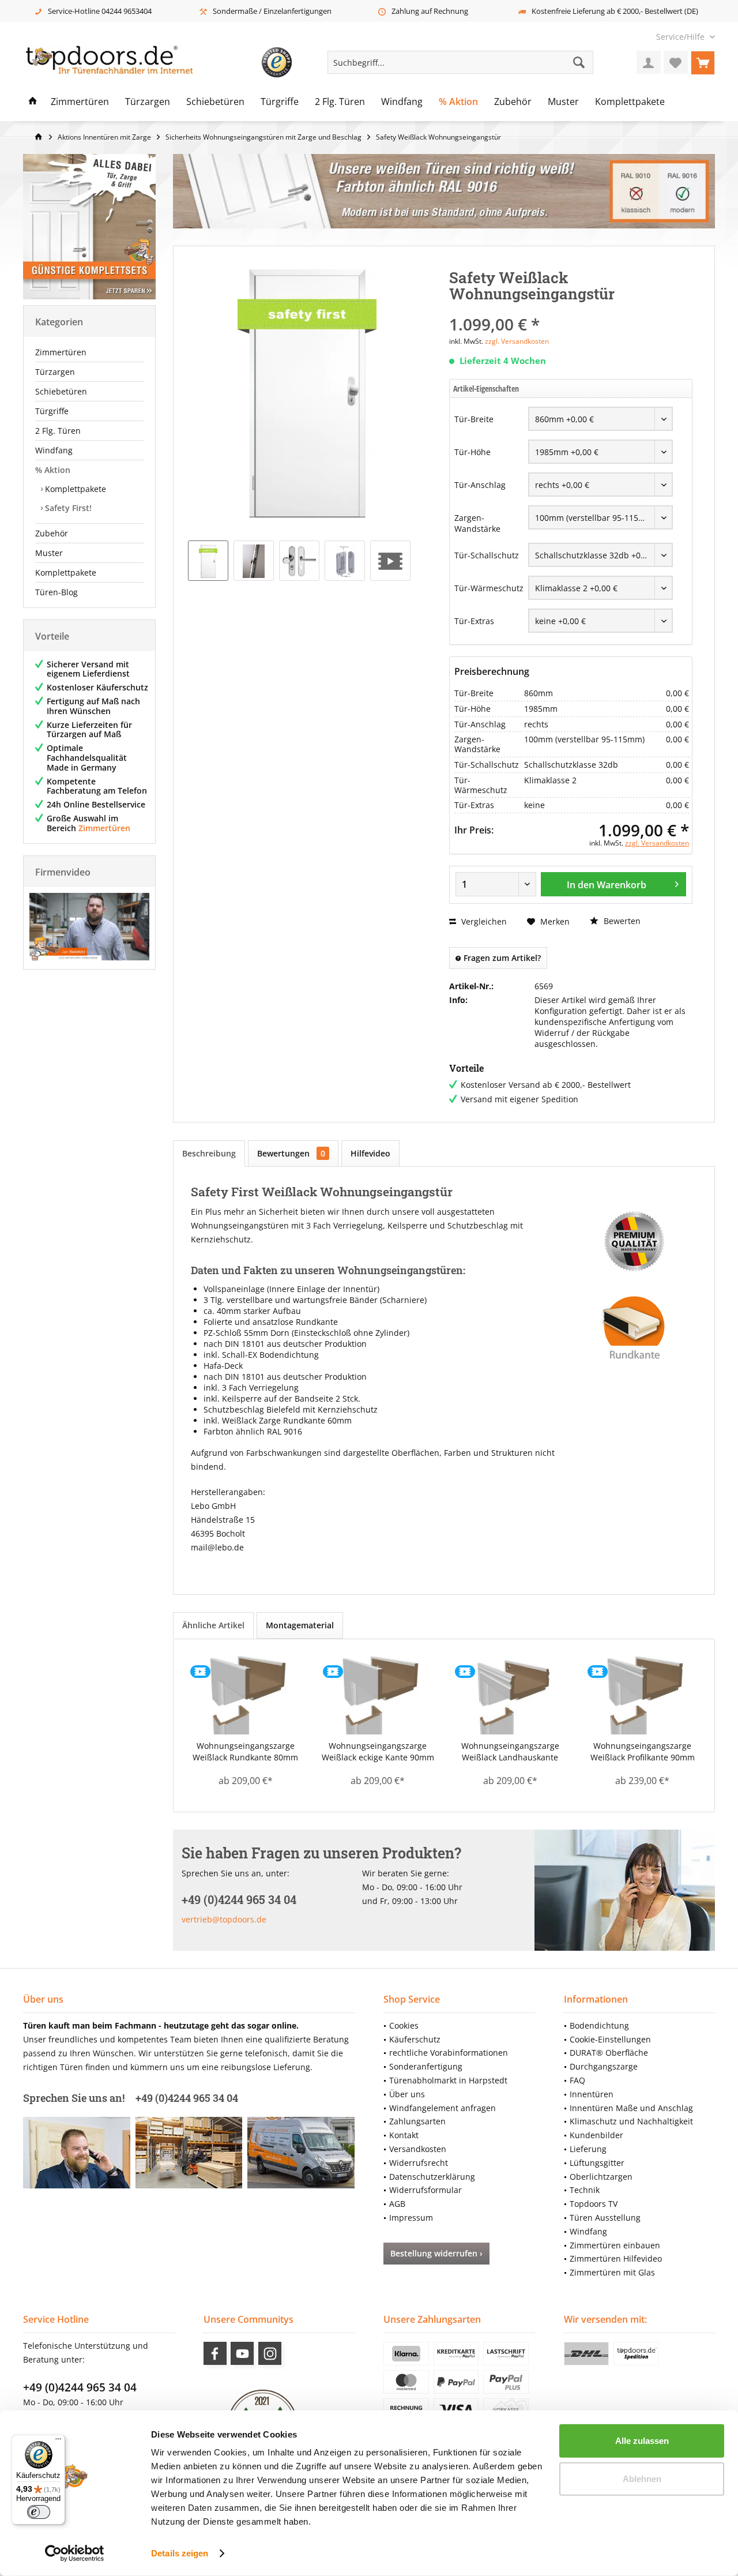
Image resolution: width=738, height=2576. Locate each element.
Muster (49, 553)
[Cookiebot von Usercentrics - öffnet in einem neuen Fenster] (75, 2554)
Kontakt (404, 2135)
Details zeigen (180, 2553)
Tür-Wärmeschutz (489, 588)
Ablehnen (642, 2478)
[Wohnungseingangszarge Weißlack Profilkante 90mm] (643, 1694)
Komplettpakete (74, 489)
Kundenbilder (596, 2135)
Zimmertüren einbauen (615, 2245)
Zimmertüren (61, 352)
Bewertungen (291, 1153)
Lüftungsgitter (597, 2163)
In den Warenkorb (607, 885)
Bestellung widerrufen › (436, 2253)
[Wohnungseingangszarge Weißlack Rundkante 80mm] (246, 1694)
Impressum (411, 2218)
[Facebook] (215, 2353)
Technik (585, 2190)
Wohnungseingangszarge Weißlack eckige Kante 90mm (378, 1751)
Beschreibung (209, 1153)
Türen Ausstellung (605, 2218)
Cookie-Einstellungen (610, 2039)
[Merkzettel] (676, 62)
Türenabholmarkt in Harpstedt (448, 2080)
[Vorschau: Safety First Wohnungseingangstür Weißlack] (208, 561)
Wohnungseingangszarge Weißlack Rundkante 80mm (245, 1751)
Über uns (407, 2094)
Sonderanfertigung (426, 2066)
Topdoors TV (594, 2204)
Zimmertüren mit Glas (612, 2272)
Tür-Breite (474, 419)
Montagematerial (300, 1625)
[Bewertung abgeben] (571, 309)
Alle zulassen (642, 2441)
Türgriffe (52, 411)
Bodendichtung (599, 2025)
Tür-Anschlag (480, 485)
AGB (397, 2204)
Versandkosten (418, 2149)
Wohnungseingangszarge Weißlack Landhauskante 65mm (510, 1752)
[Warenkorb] (703, 62)
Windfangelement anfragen (443, 2108)
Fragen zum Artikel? (501, 958)
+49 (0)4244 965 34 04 (80, 2387)
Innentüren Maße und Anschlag (631, 2108)
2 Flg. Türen (58, 431)
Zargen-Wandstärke (477, 523)
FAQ (577, 2080)
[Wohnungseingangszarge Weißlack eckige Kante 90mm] (378, 1694)
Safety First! (67, 508)
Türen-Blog (57, 592)
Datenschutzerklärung (432, 2177)
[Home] (33, 102)
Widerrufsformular (426, 2190)
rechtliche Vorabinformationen (449, 2053)
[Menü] (58, 2442)
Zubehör (52, 533)
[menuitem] (681, 37)
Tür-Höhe (472, 452)
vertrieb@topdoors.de (224, 1919)
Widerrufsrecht (419, 2163)
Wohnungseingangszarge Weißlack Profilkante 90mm (643, 1751)
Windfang (54, 450)
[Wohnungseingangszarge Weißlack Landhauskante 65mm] (510, 1694)
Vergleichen (483, 921)
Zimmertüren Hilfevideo (616, 2258)
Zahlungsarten (417, 2121)
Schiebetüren (61, 391)
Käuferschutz (415, 2039)
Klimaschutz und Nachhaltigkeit (631, 2121)
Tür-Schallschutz (487, 555)
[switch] (39, 2512)
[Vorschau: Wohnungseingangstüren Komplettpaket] (390, 561)
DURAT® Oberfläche (609, 2053)
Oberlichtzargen (601, 2177)
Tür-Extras (474, 621)
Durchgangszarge (604, 2066)
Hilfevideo (370, 1153)
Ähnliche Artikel (213, 1625)
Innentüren (592, 2094)
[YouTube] (242, 2353)
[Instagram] (270, 2353)
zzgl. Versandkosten (517, 341)
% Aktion (53, 470)
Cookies (404, 2025)
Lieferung (588, 2149)
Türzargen (55, 372)
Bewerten (621, 921)
